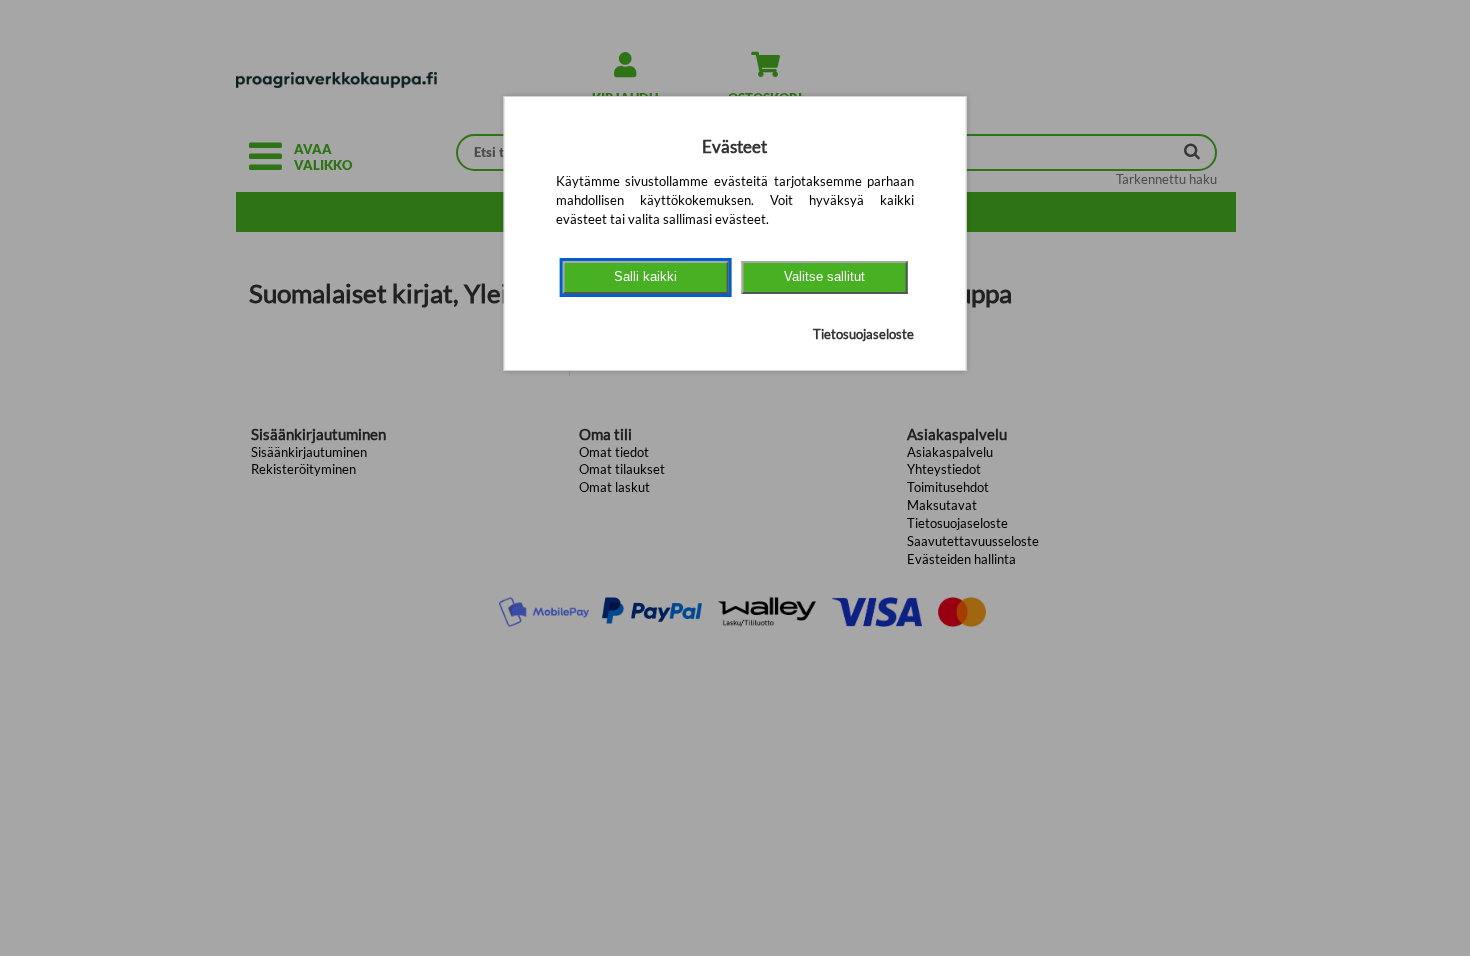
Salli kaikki (645, 276)
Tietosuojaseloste (863, 334)
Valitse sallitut (824, 276)
